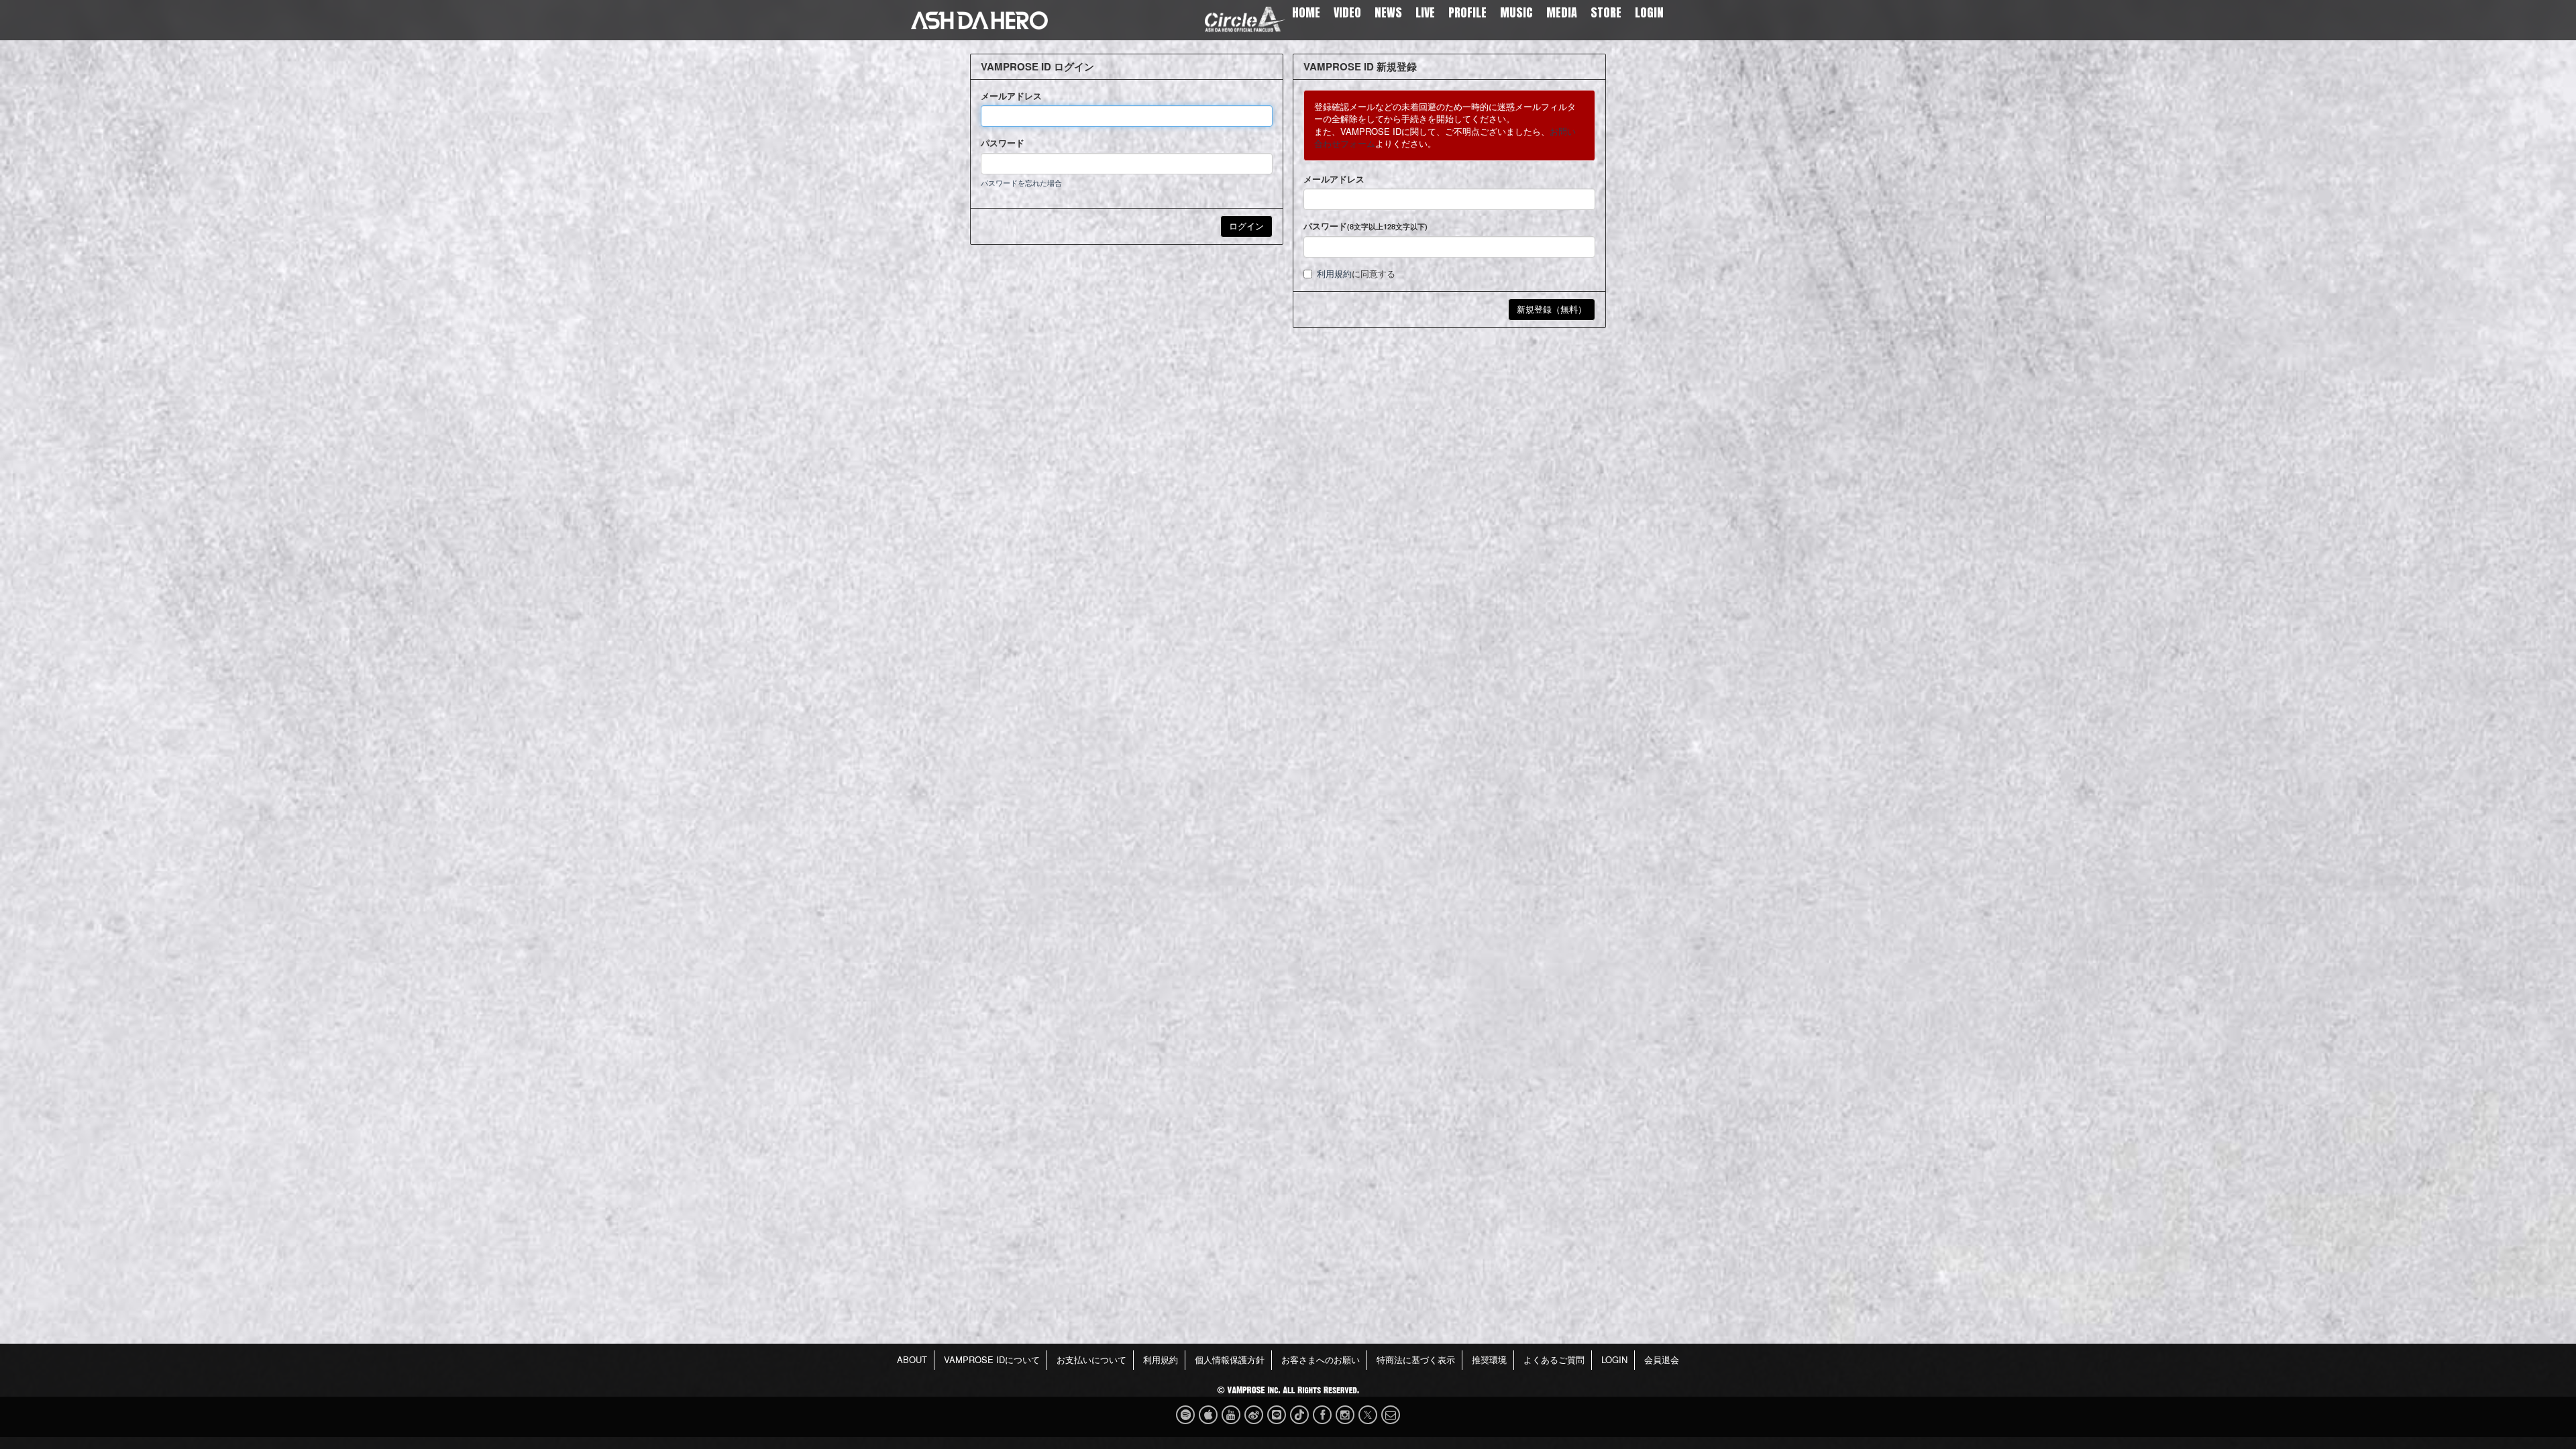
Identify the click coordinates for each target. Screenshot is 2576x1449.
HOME (1306, 12)
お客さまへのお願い (1321, 1359)
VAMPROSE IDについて (992, 1359)
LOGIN (1649, 12)
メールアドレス (1011, 96)
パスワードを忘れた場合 (1021, 182)
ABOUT (912, 1359)
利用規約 (1334, 273)
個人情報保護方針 (1230, 1359)
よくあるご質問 (1554, 1359)
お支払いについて (1091, 1359)
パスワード (1003, 143)
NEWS (1388, 12)
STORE (1606, 12)
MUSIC (1516, 12)
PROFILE (1467, 12)
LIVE (1425, 12)
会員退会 (1662, 1359)
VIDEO (1347, 12)
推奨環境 (1489, 1359)
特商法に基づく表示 (1416, 1359)
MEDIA (1562, 12)
